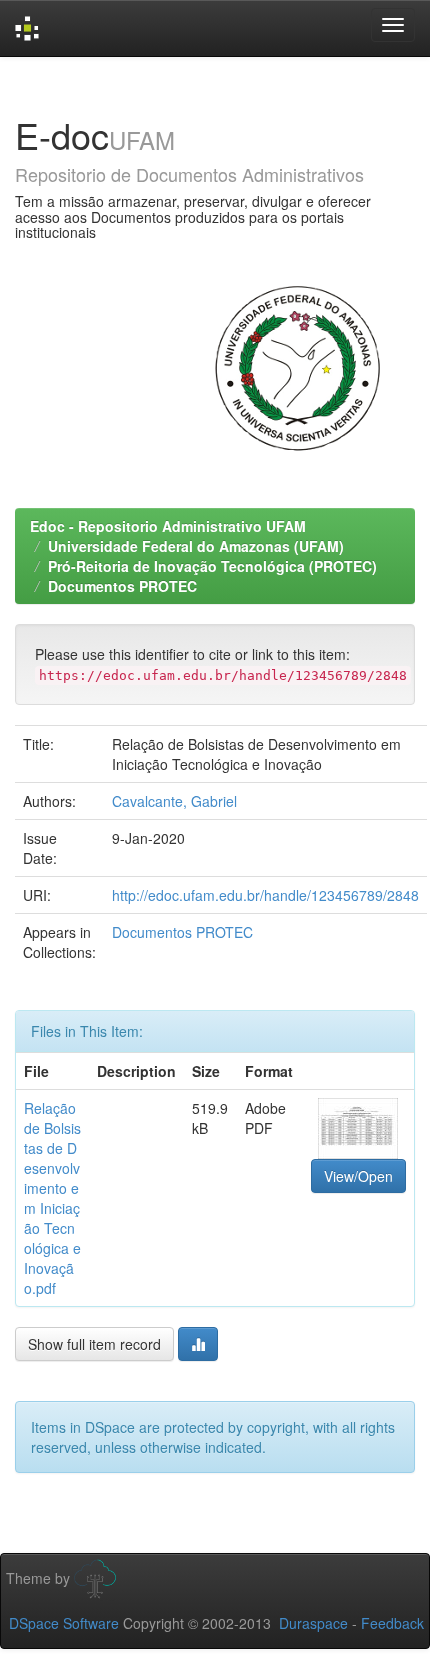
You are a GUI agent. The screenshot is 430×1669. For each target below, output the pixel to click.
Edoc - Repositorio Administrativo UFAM (168, 526)
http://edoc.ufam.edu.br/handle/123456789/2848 (265, 895)
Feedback (392, 1623)
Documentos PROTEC (122, 586)
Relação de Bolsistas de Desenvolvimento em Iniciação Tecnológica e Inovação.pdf (52, 1198)
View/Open (358, 1176)
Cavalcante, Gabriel (174, 801)
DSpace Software (64, 1623)
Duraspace (313, 1623)
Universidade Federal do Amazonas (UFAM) (196, 546)
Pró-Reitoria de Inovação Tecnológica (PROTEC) (212, 566)
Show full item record (94, 1344)
